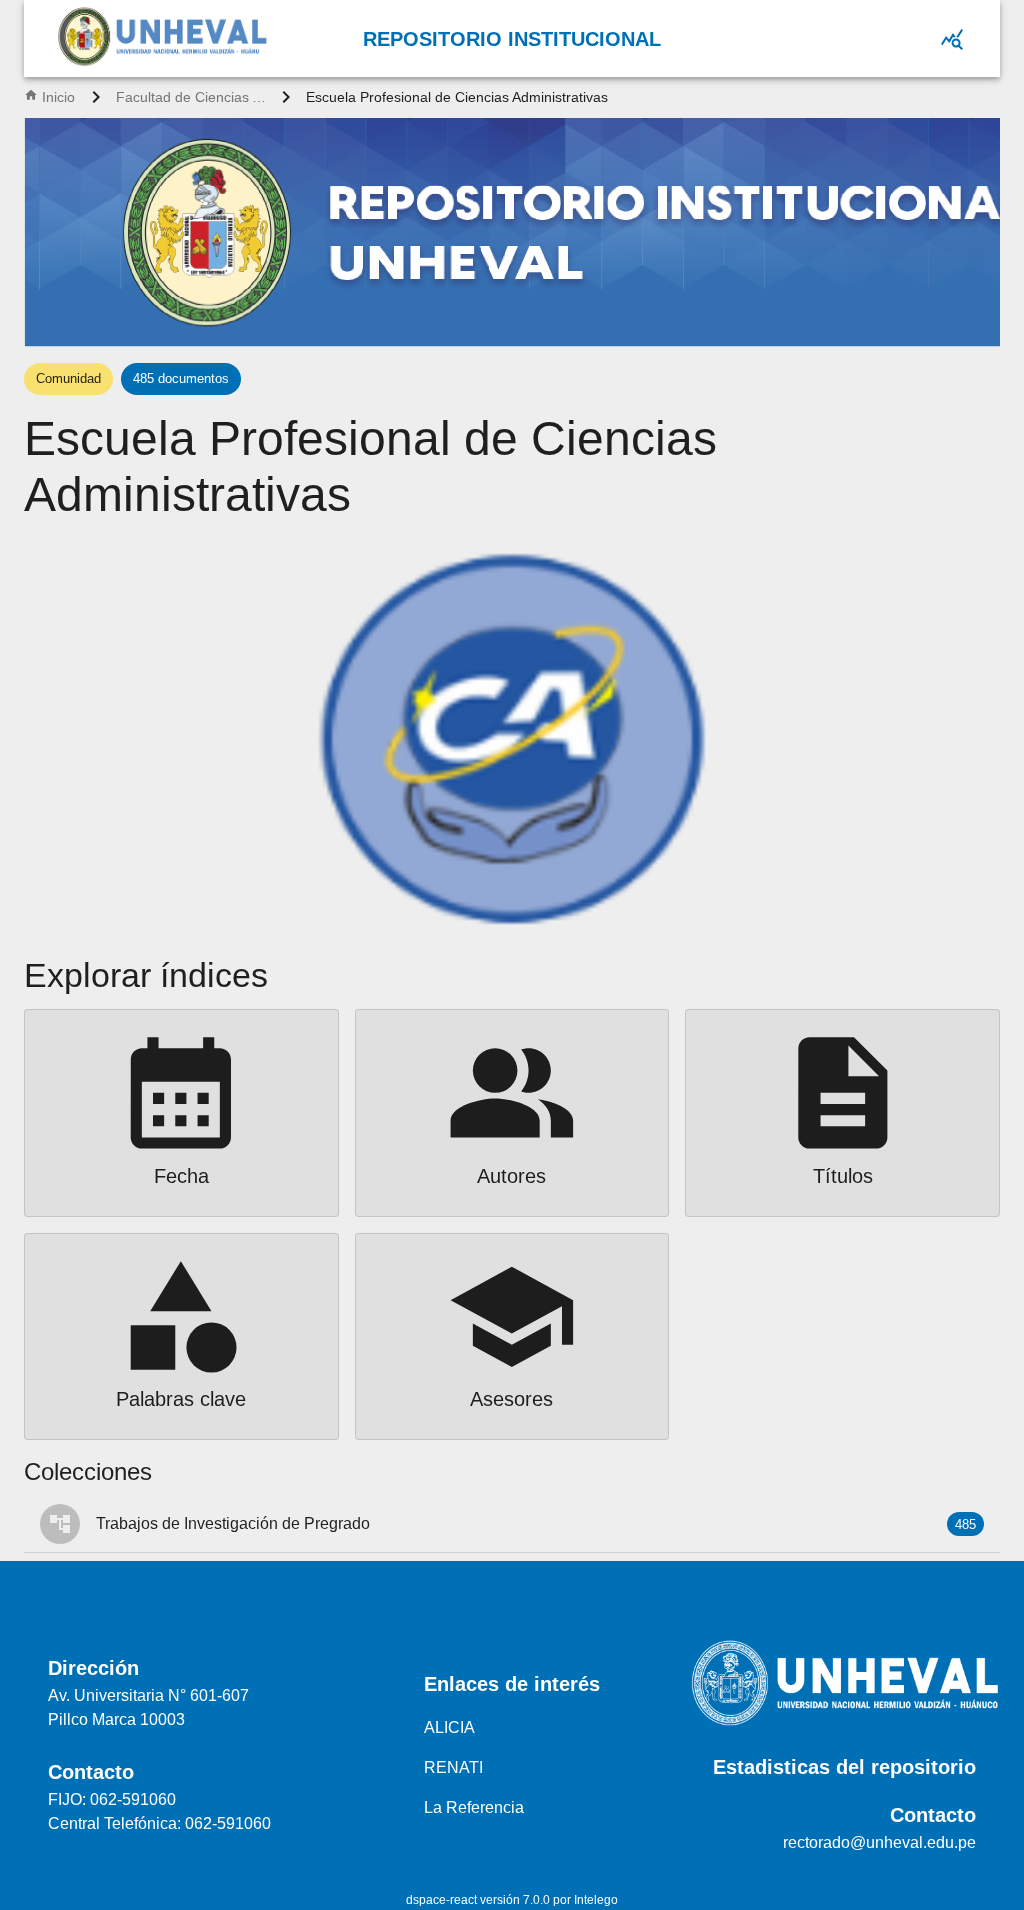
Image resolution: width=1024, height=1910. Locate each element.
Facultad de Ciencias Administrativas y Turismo (191, 97)
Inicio (58, 97)
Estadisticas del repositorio (844, 1767)
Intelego (596, 1900)
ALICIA (449, 1727)
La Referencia (474, 1807)
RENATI (453, 1767)
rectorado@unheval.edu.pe (879, 1842)
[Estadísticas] (952, 39)
